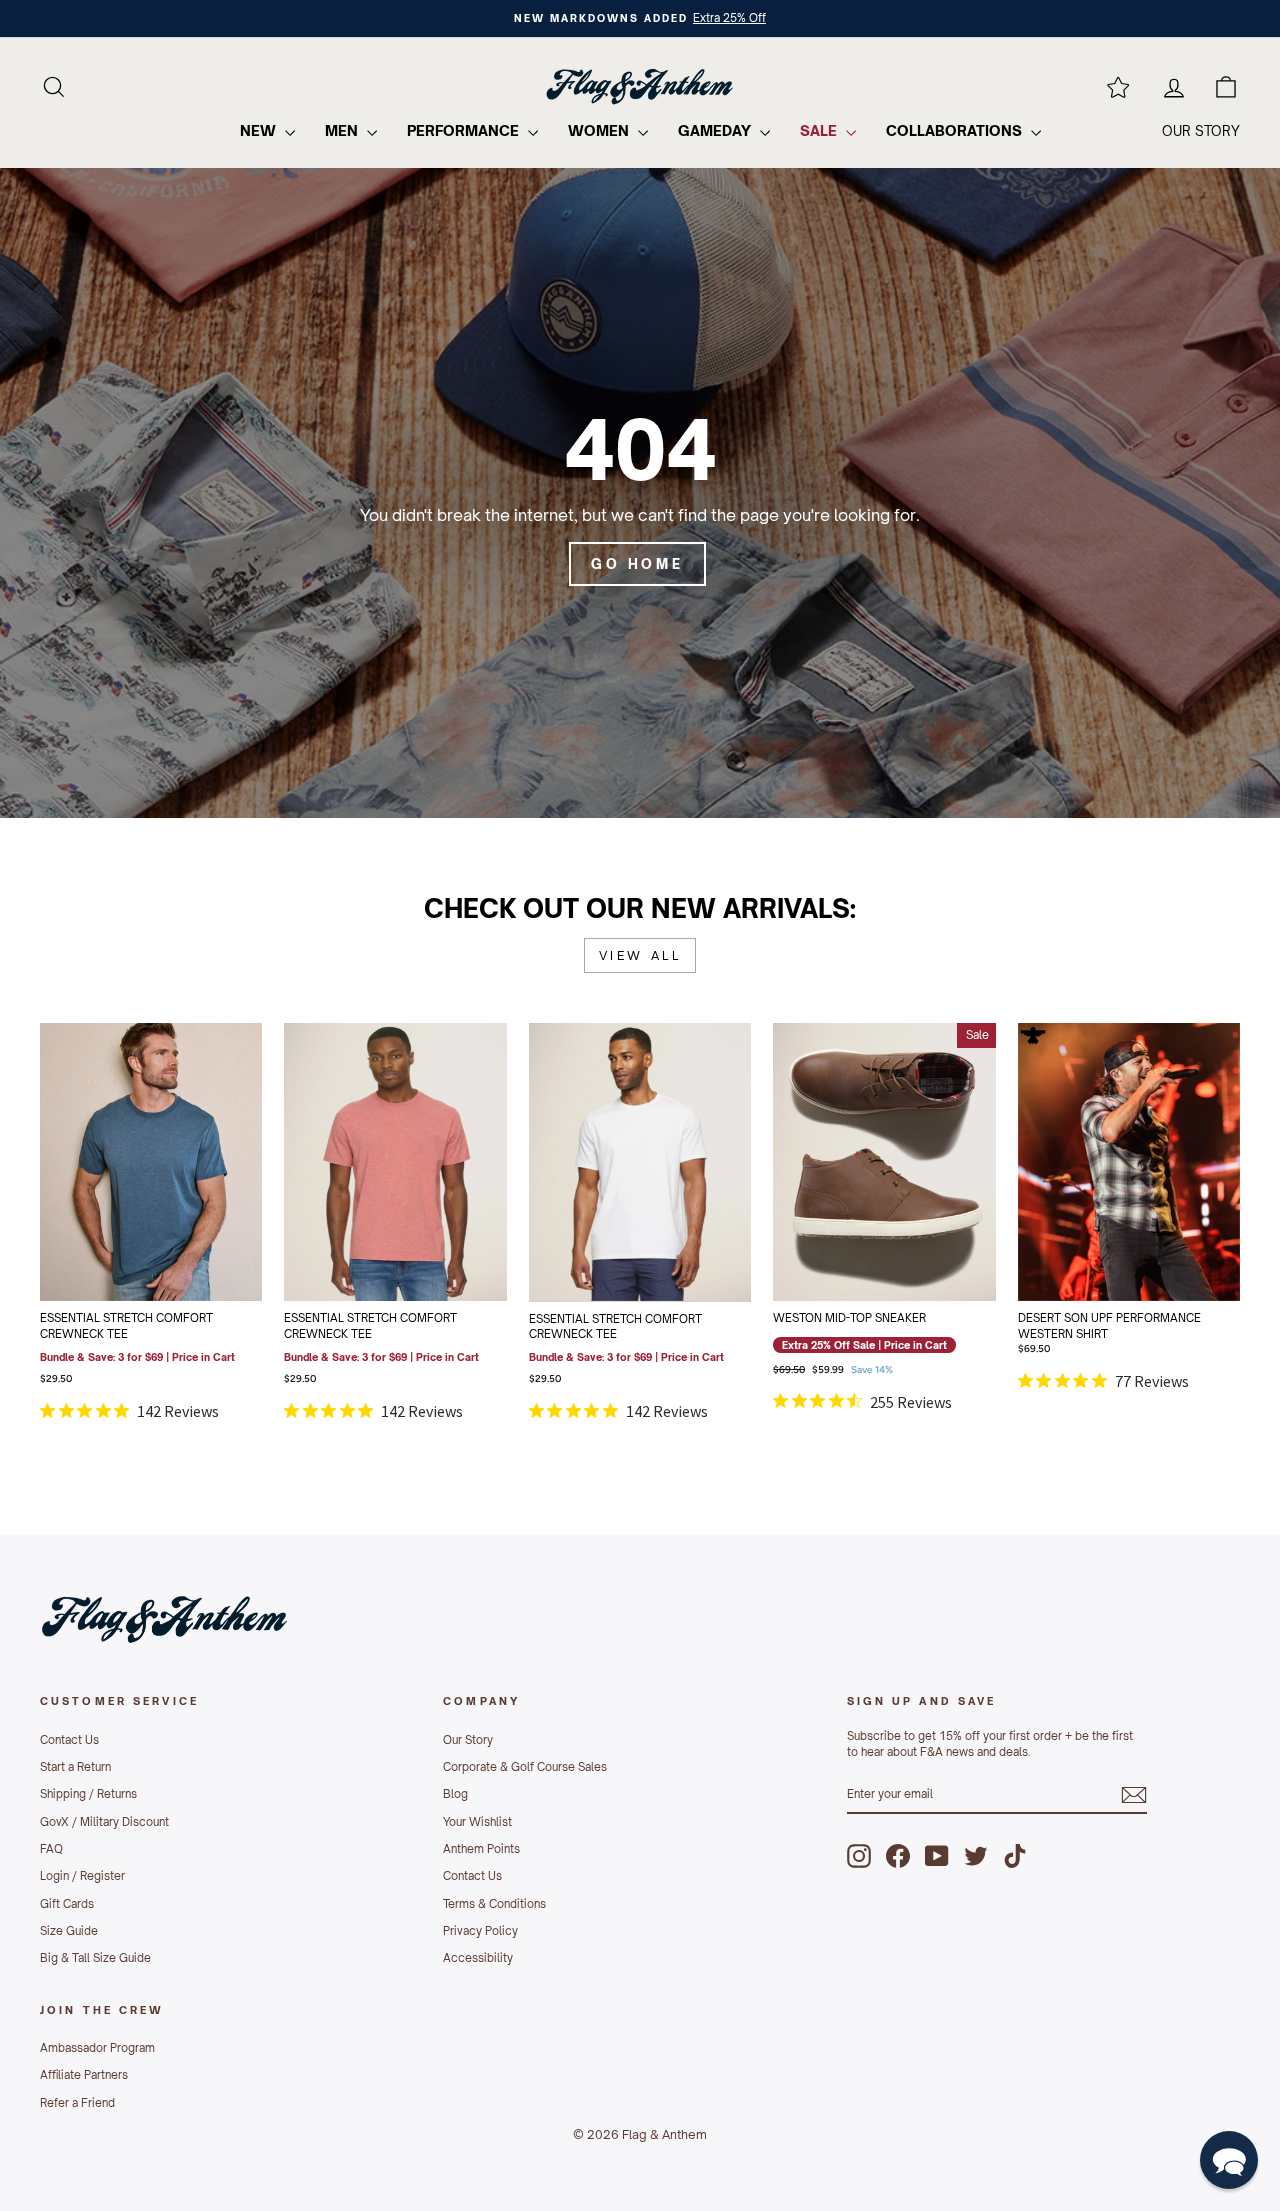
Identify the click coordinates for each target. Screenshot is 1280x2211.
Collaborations (956, 130)
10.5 (863, 1164)
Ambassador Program (97, 2048)
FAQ (51, 1849)
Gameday (716, 130)
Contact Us (69, 1740)
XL (460, 1214)
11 (906, 1164)
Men (343, 130)
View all (640, 955)
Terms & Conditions (494, 1904)
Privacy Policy (480, 1931)
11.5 (949, 1164)
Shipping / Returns (88, 1794)
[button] (1229, 2160)
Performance (465, 130)
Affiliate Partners (84, 2075)
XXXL (173, 1264)
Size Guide (69, 1931)
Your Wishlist (477, 1822)
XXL (130, 1264)
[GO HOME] (640, 493)
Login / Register (82, 1876)
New (260, 130)
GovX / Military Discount (104, 1822)
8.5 (862, 1114)
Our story (1201, 131)
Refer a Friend (77, 2103)
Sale (820, 130)
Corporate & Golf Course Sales (525, 1767)
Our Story (468, 1740)
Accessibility (478, 1958)
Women (600, 130)
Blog (455, 1794)
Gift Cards (67, 1904)
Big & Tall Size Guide (95, 1958)
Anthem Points (481, 1849)
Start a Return (75, 1767)
